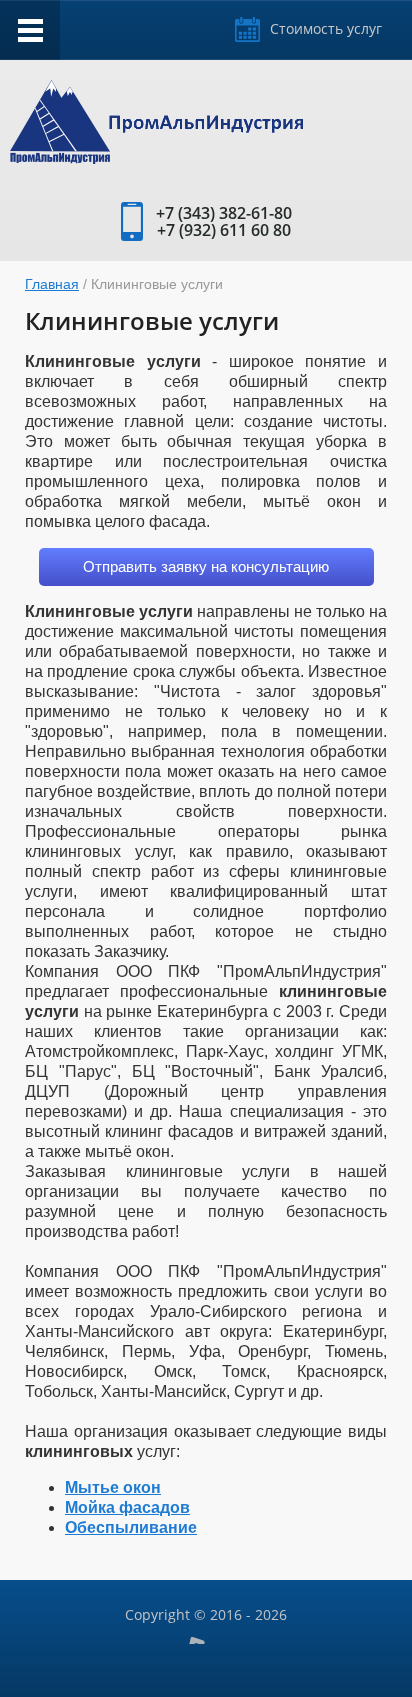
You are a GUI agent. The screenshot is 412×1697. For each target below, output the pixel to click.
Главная (52, 284)
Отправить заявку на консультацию (206, 566)
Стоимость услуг (326, 28)
